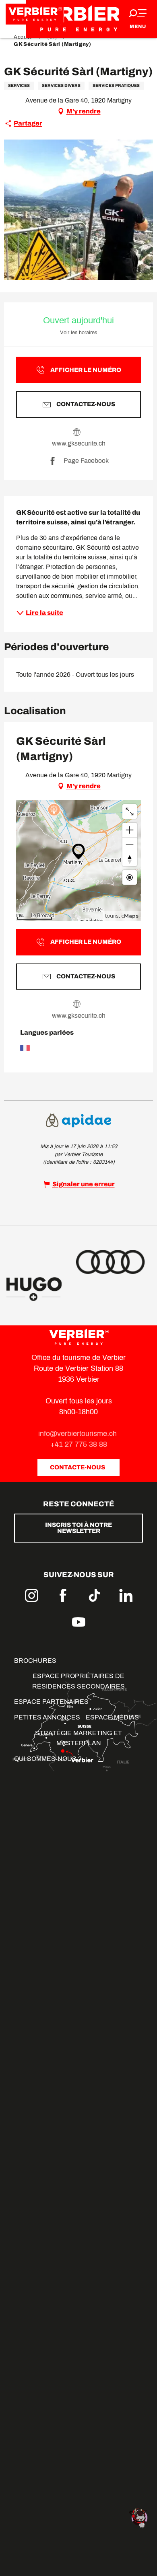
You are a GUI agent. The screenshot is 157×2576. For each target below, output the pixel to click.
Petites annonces (47, 1717)
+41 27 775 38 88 (79, 1444)
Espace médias (112, 1717)
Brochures (35, 1661)
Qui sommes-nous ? (48, 1759)
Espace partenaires (51, 1702)
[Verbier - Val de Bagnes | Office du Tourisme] (78, 19)
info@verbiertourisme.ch (78, 1434)
